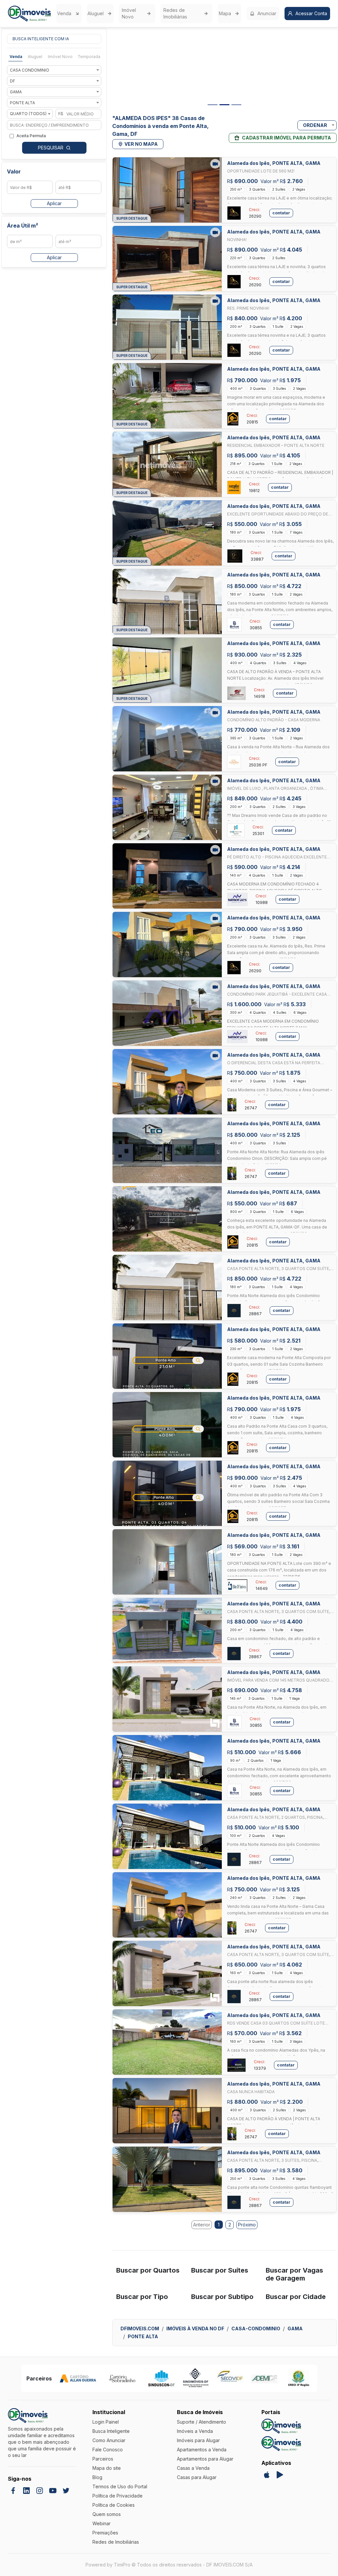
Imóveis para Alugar (198, 2440)
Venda (64, 13)
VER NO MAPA (141, 144)
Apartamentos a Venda (202, 2450)
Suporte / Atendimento (202, 2422)
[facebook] (13, 2491)
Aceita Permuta (31, 136)
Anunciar (267, 13)
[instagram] (40, 2491)
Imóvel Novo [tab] (60, 57)
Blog (97, 2477)
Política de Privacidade (118, 2496)
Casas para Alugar (197, 2477)
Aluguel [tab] (35, 57)
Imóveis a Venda (195, 2431)
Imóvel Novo (129, 13)
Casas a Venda (193, 2468)
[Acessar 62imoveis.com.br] (281, 2444)
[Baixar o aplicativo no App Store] (267, 2475)
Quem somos (107, 2514)
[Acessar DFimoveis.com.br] (281, 2426)
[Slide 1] (213, 105)
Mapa (225, 13)
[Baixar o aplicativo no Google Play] (280, 2475)
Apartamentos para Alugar (205, 2459)
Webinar (101, 2523)
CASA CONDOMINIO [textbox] (30, 70)
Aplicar (54, 203)
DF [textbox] (13, 81)
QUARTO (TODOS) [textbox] (28, 114)
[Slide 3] (236, 105)
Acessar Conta (311, 13)
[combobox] (54, 70)
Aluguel (96, 13)
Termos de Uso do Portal (120, 2486)
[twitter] (66, 2491)
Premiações (105, 2533)
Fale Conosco (108, 2450)
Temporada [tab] (89, 57)
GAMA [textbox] (16, 92)
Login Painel (106, 2422)
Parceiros (103, 2459)
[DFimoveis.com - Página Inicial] (29, 14)
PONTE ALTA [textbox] (22, 103)
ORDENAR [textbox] (315, 125)
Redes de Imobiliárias (175, 13)
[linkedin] (26, 2491)
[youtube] (53, 2491)
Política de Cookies (114, 2505)
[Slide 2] (224, 105)
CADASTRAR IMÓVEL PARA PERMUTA (287, 138)
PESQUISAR (51, 148)
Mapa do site (107, 2468)
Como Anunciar (109, 2440)
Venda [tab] (16, 57)
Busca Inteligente (111, 2431)
